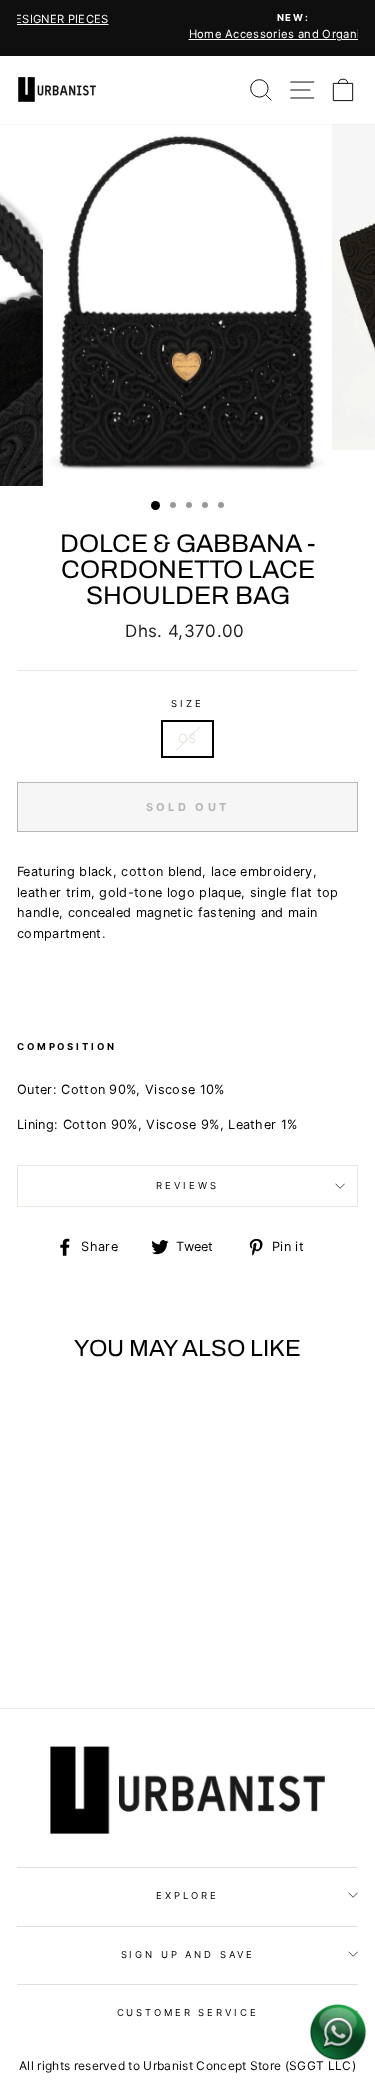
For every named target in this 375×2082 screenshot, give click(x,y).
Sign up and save (188, 1954)
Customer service (188, 2012)
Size (187, 703)
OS (187, 738)
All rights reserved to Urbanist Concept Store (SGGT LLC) (187, 2065)
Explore (187, 1895)
